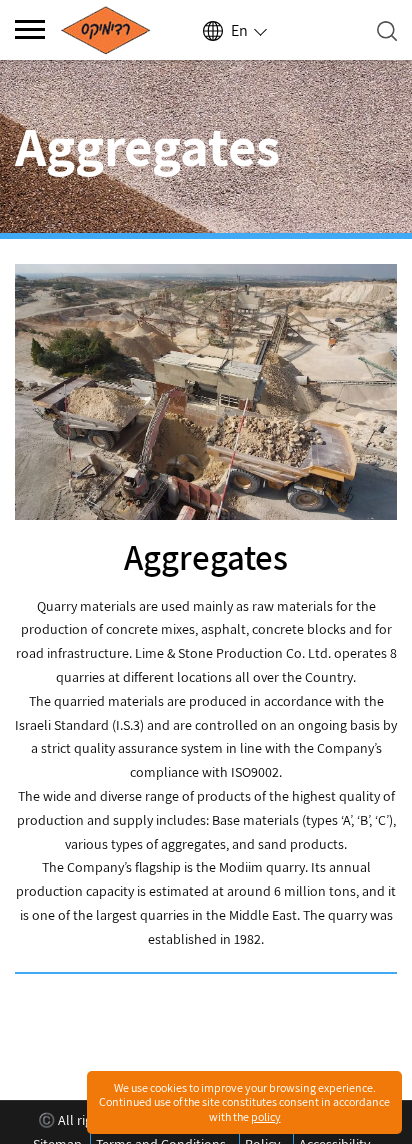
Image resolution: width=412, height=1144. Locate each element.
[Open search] (387, 31)
